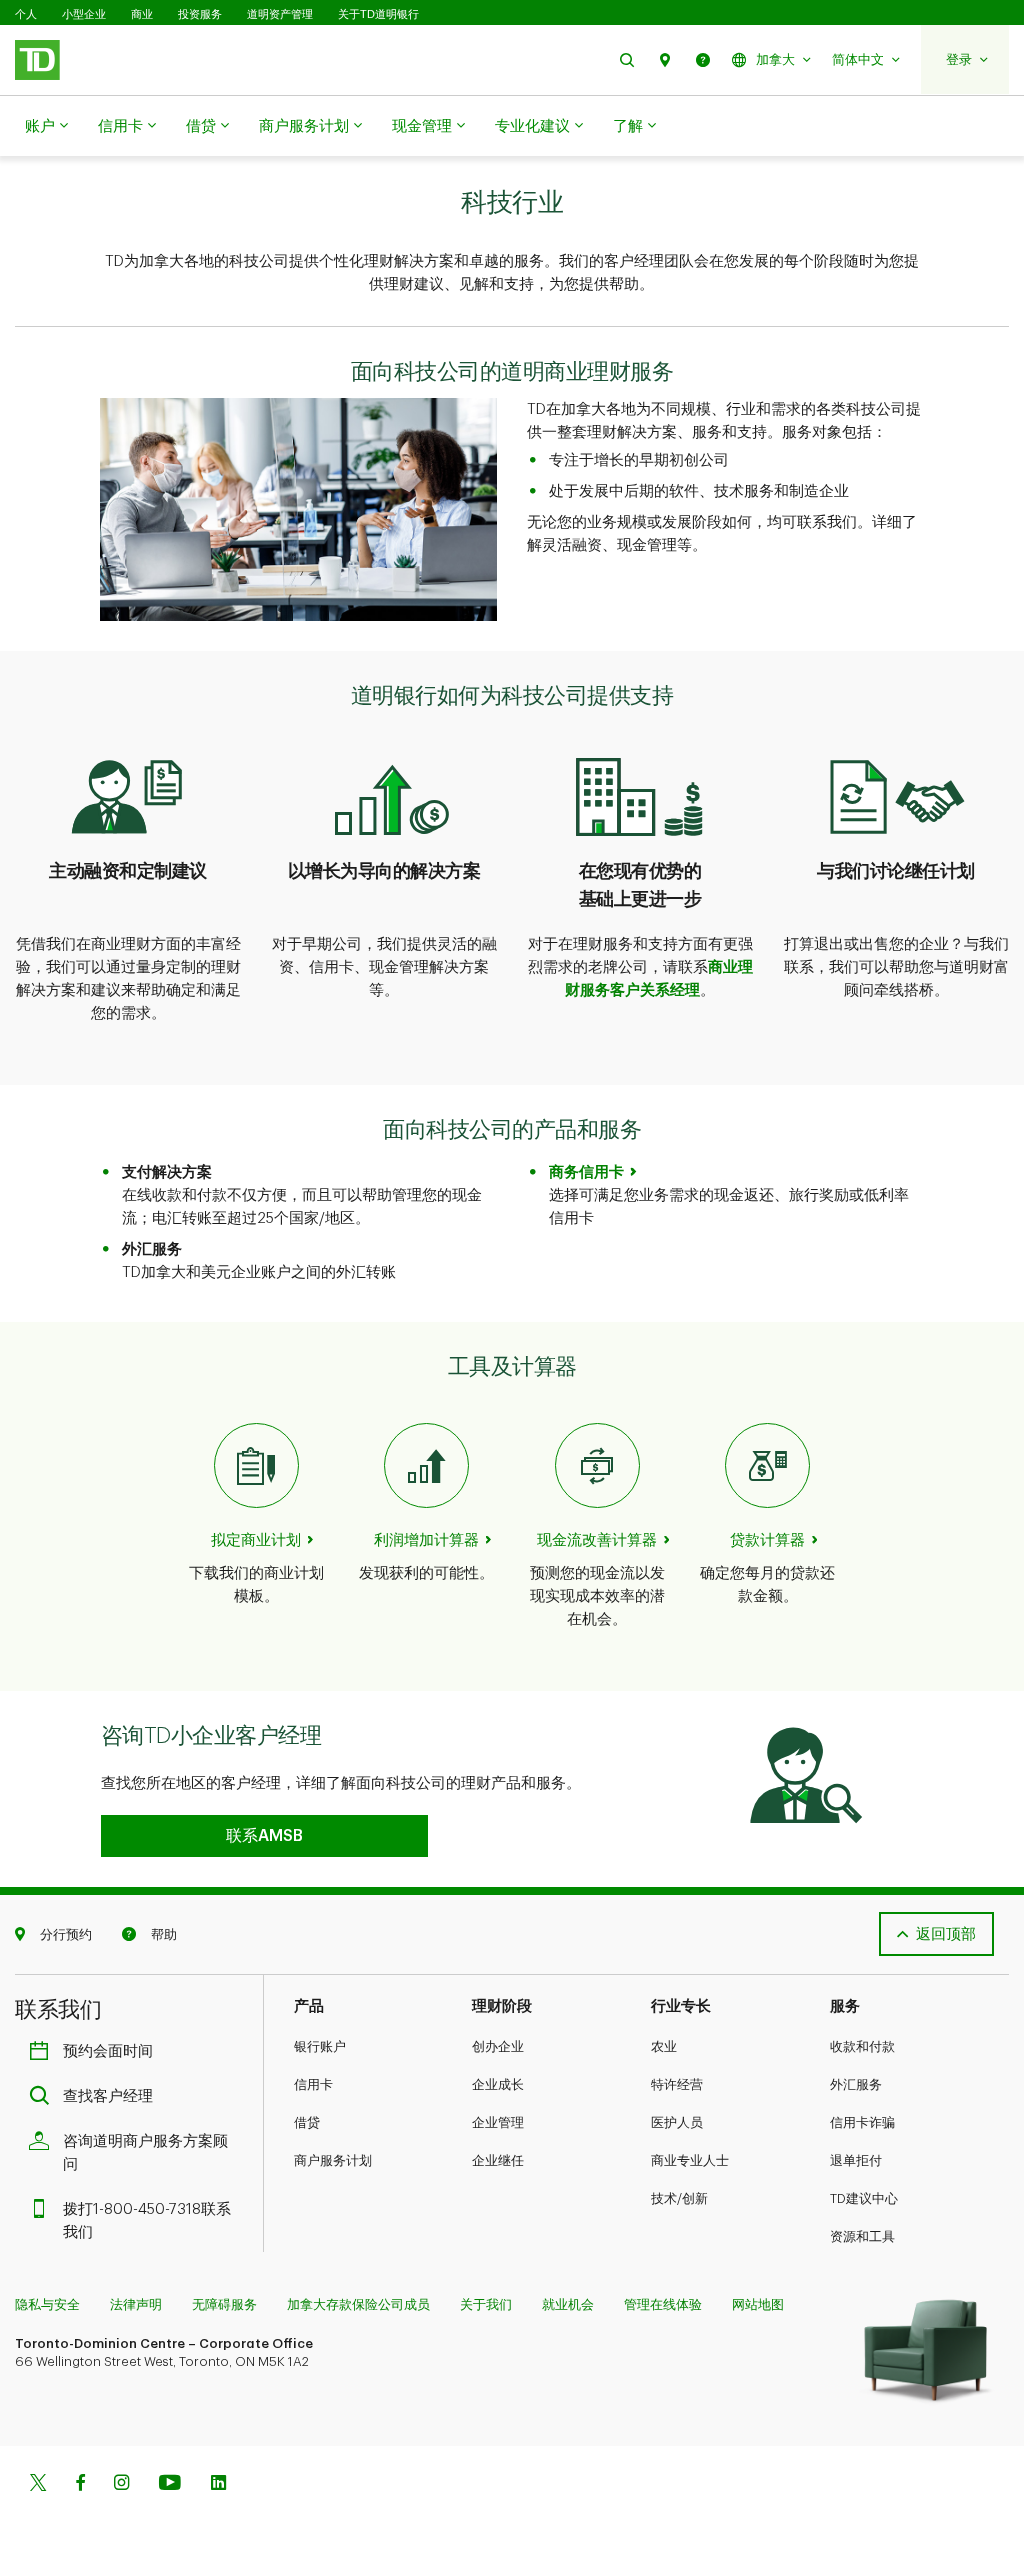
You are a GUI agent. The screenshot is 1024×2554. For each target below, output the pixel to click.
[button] (627, 59)
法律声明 (136, 2304)
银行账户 (320, 2046)
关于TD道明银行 (378, 14)
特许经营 (677, 2084)
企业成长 (498, 2084)
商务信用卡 (586, 1172)
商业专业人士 (690, 2160)
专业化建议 (532, 126)
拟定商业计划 (256, 1540)
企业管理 (498, 2122)
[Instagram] (121, 2484)
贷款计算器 (767, 1540)
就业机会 (568, 2304)
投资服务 (200, 14)
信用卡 (120, 126)
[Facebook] (80, 2484)
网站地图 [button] (758, 2304)
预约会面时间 (108, 2051)
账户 (40, 126)
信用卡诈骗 (862, 2122)
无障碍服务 (224, 2304)
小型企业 (84, 14)
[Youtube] (170, 2484)
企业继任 (498, 2160)
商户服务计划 (304, 126)
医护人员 (677, 2122)
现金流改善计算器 (597, 1540)
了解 (628, 126)
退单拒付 (856, 2160)
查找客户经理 (108, 2096)
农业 (664, 2046)
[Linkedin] (218, 2484)
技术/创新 (679, 2198)
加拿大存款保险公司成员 (358, 2304)
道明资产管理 (280, 14)
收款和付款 (862, 2046)
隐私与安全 (47, 2304)
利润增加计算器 (426, 1540)
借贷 (201, 126)
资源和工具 (862, 2236)
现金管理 (422, 126)
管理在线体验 (663, 2304)
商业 (142, 14)
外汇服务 (856, 2084)
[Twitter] (38, 2484)
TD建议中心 (864, 2198)
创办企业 (498, 2046)
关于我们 (486, 2304)
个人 (26, 14)
